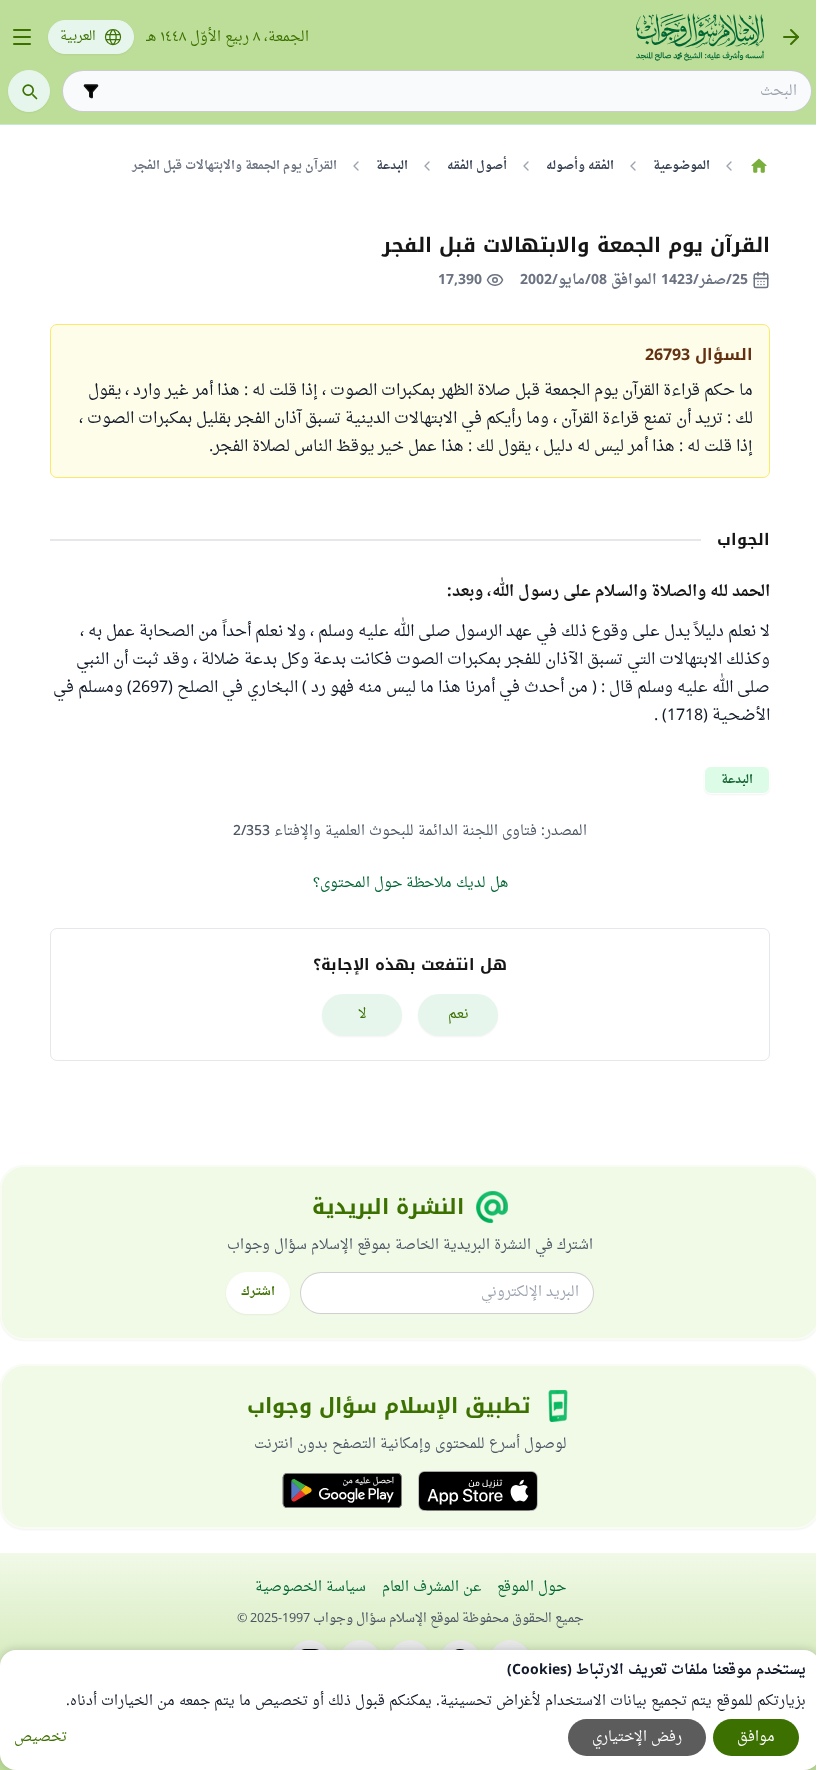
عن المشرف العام (431, 1587)
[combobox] (451, 91)
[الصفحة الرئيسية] (758, 166)
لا (362, 1014)
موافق (756, 1737)
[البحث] (29, 91)
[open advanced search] (91, 91)
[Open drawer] (22, 37)
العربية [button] (78, 37)
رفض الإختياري (637, 1737)
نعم (458, 1014)
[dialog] (410, 1710)
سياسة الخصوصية (310, 1587)
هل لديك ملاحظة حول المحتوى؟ (410, 883)
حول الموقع (531, 1587)
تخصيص (40, 1737)
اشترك (258, 1292)
